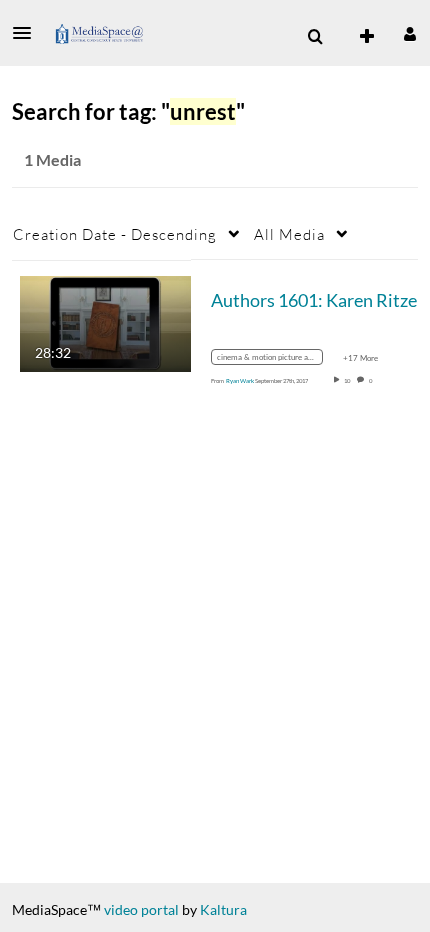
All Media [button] (289, 234)
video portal (141, 909)
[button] (28, 33)
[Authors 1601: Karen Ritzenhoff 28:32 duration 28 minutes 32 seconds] (105, 321)
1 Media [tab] (52, 159)
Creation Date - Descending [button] (115, 234)
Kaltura (223, 909)
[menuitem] (315, 37)
